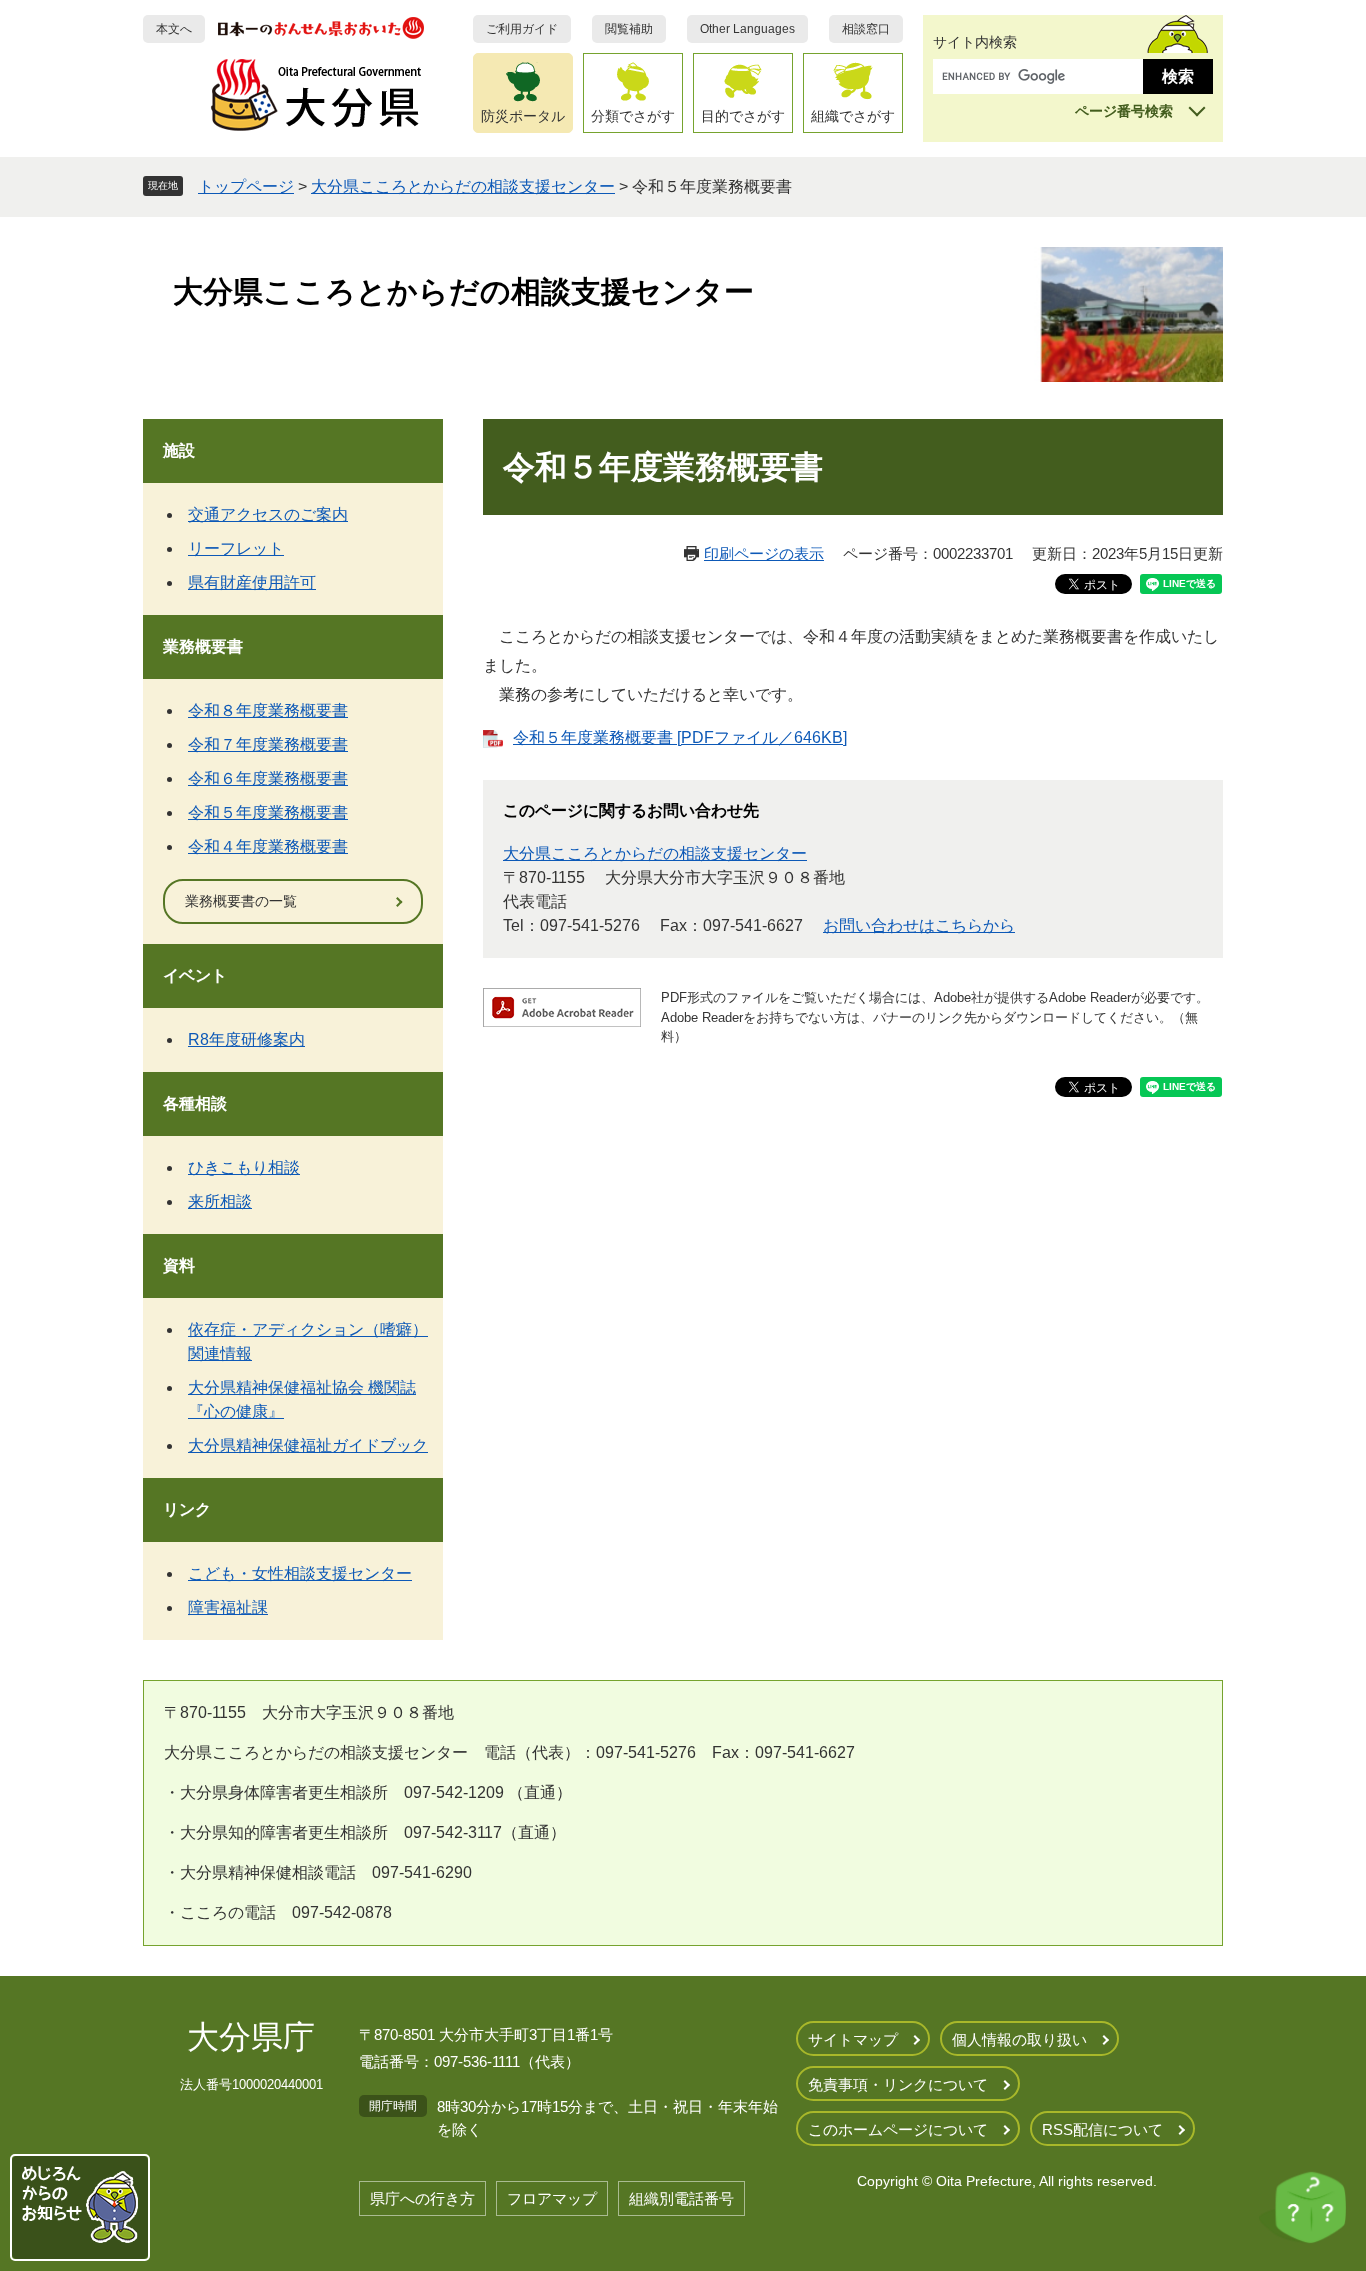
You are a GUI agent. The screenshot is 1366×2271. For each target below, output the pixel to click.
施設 (179, 450)
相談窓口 (866, 29)
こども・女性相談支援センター (300, 1573)
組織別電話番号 (681, 2198)
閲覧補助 (629, 29)
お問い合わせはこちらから (919, 925)
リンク (187, 1509)
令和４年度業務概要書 (268, 846)
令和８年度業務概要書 (268, 710)
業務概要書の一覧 (241, 901)
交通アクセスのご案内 (268, 514)
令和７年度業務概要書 (268, 744)
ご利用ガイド (522, 29)
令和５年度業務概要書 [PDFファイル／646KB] (680, 737)
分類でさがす (633, 116)
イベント (195, 975)
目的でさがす (743, 116)
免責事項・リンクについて (898, 2084)
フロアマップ (552, 2198)
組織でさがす (853, 116)
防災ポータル (523, 116)
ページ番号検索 (1124, 111)
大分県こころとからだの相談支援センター (463, 186)
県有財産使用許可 (252, 582)
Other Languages (747, 29)
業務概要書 (203, 646)
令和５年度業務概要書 (268, 812)
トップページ (246, 186)
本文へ (174, 29)
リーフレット (236, 548)
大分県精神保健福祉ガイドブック (308, 1445)
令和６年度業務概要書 (268, 778)
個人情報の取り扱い (1019, 2039)
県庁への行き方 (422, 2198)
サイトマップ (853, 2039)
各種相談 (195, 1103)
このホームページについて (898, 2129)
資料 (179, 1265)
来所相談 (220, 1201)
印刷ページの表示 (764, 553)
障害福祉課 (228, 1607)
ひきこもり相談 (244, 1167)
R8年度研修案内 (246, 1039)
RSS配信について (1102, 2129)
